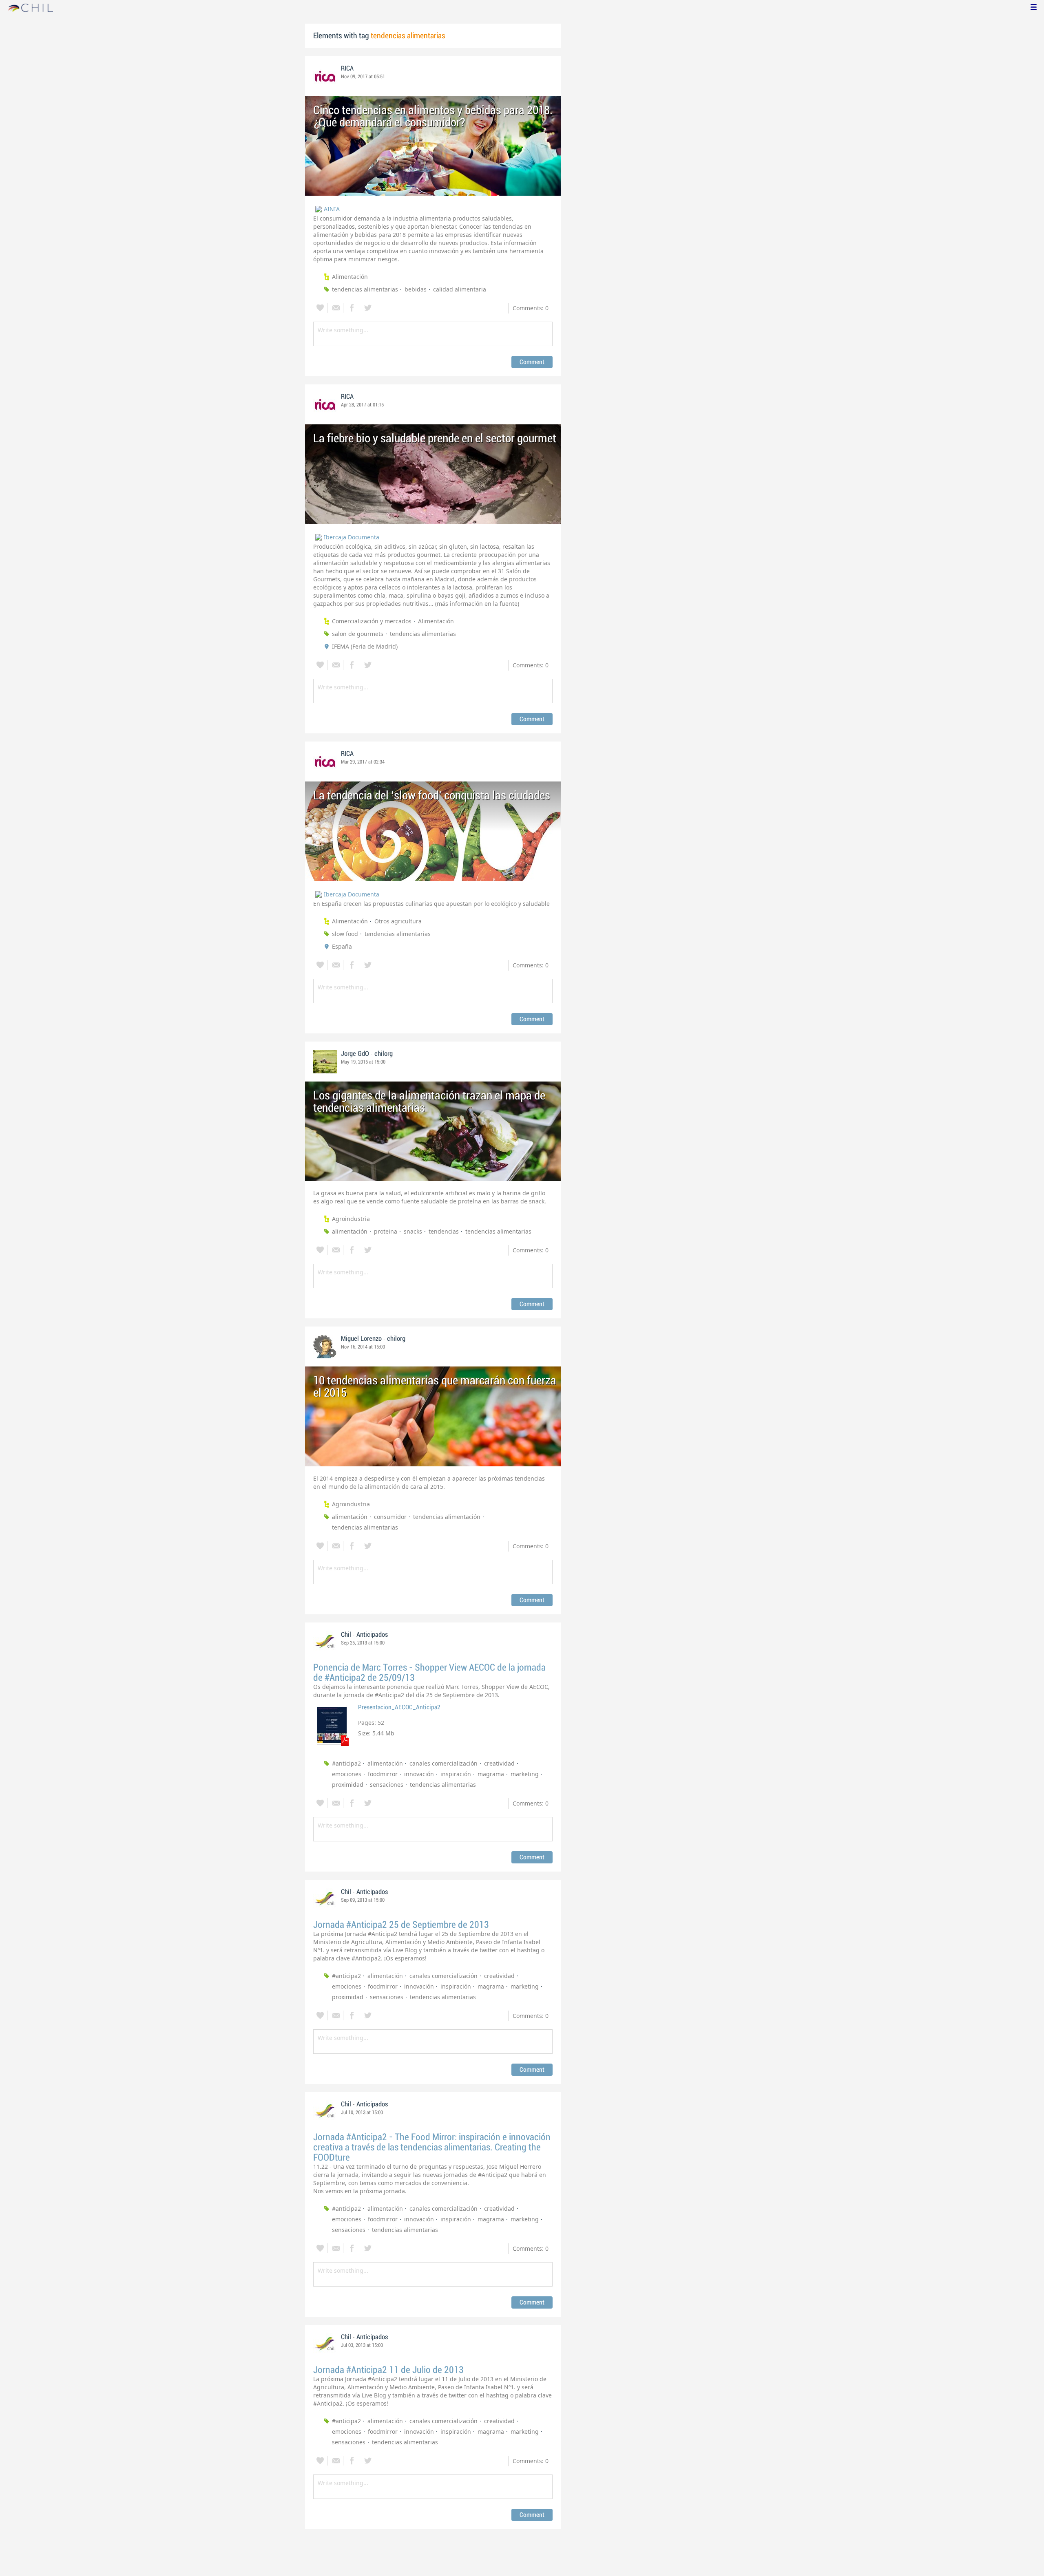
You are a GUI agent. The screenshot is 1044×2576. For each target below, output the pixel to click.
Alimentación (350, 277)
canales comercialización (443, 1763)
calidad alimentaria (460, 289)
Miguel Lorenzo (361, 1339)
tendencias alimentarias (365, 289)
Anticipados (372, 1635)
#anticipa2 (346, 1763)
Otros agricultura (398, 921)
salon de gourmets (358, 634)
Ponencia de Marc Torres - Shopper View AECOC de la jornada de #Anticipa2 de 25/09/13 (429, 1673)
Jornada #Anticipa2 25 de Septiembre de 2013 (401, 1925)
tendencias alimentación (447, 1517)
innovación (419, 1774)
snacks (413, 1231)
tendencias (444, 1231)
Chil (346, 1635)
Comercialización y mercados (372, 621)
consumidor (390, 1517)
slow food (345, 934)
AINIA (332, 209)
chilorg (384, 1054)
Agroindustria (351, 1219)
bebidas (416, 289)
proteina (386, 1231)
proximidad (348, 1785)
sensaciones (387, 1785)
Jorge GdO (355, 1054)
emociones (347, 1774)
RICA (347, 68)
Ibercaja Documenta (352, 537)
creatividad (499, 1763)
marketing (525, 1774)
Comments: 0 (531, 308)
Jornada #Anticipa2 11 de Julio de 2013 (388, 2370)
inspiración (456, 1774)
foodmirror (383, 1774)
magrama (491, 1774)
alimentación (350, 1231)
